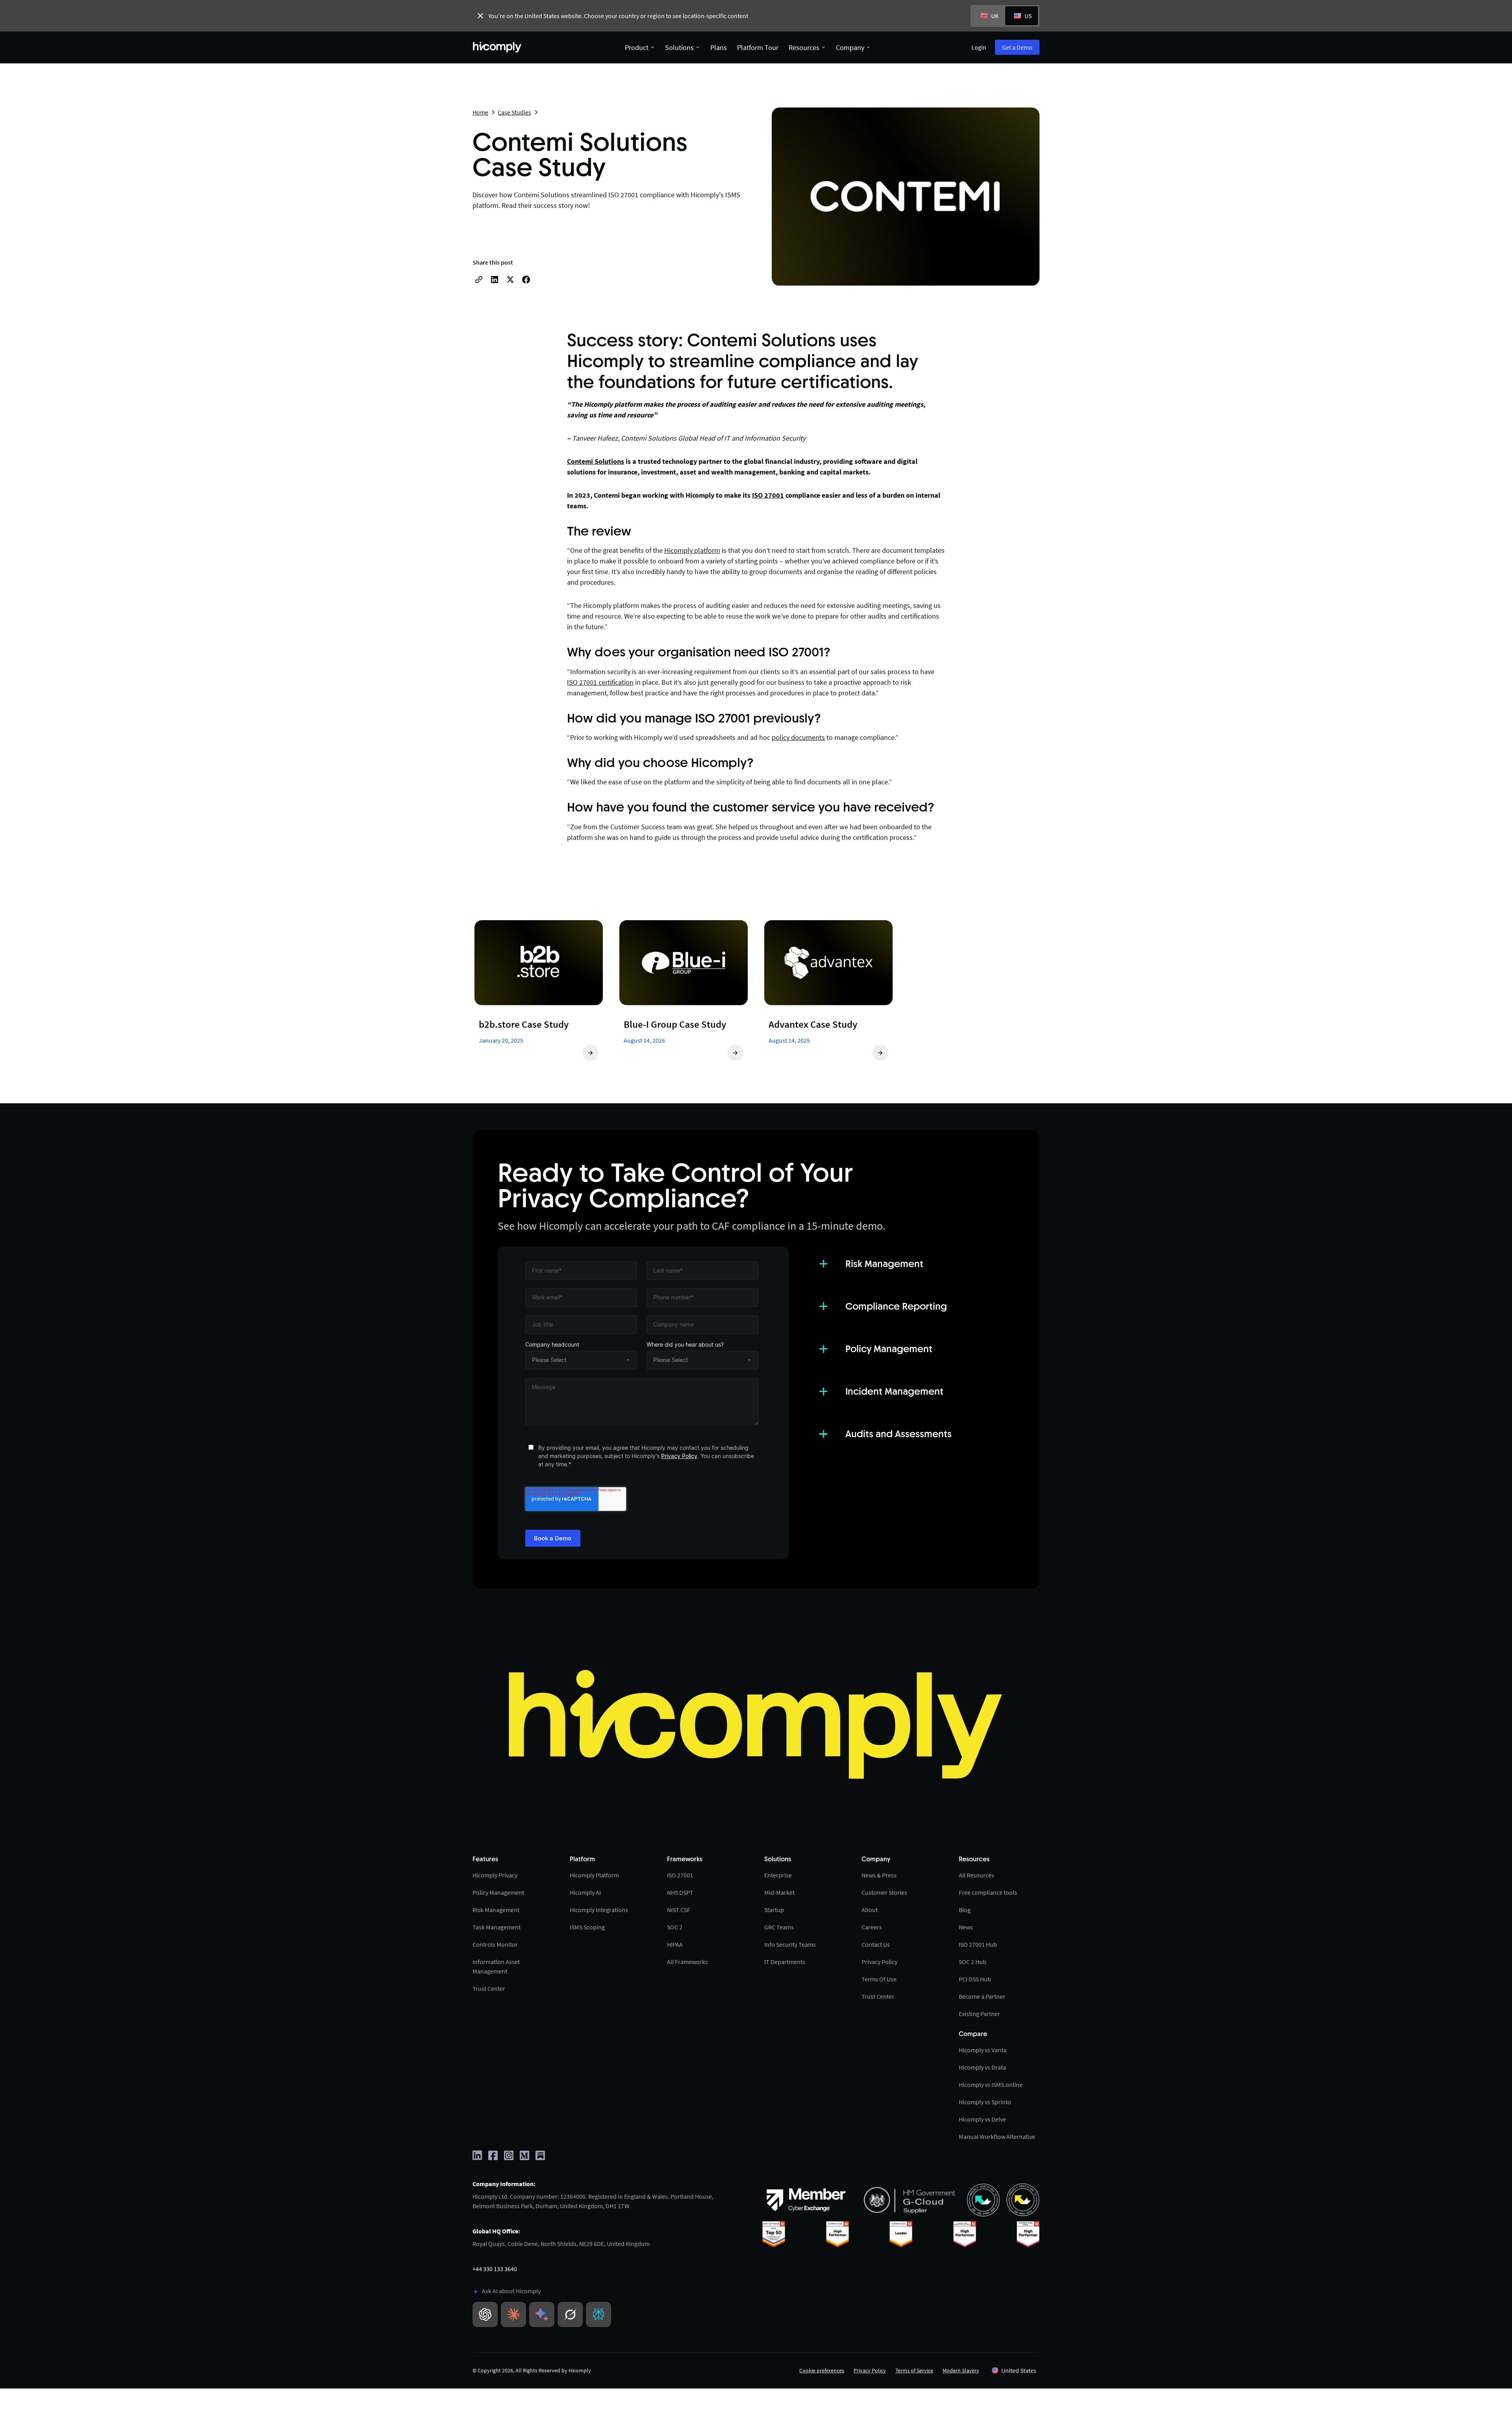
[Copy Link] (479, 280)
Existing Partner (979, 2014)
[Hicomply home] (499, 47)
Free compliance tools (988, 1892)
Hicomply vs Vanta (983, 2050)
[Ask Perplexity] (598, 2314)
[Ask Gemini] (542, 2314)
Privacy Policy (679, 1456)
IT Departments (785, 1962)
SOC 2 (675, 1927)
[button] (1014, 2370)
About (870, 1910)
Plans (719, 47)
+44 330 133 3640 (495, 2269)
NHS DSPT (680, 1892)
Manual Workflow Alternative (997, 2136)
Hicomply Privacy (495, 1875)
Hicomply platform (692, 550)
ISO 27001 (680, 1875)
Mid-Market (779, 1892)
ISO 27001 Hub (978, 1944)
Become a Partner (982, 1996)
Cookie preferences (822, 2370)
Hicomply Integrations (599, 1910)
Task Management (497, 1927)
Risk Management (496, 1910)
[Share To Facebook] (526, 280)
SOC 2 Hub (973, 1962)
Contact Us (876, 1944)
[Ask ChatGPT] (485, 2314)
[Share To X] (510, 280)
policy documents (798, 737)
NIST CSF (679, 1910)
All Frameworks (687, 1962)
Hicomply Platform (594, 1875)
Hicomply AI (585, 1892)
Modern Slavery (961, 2370)
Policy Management (498, 1892)
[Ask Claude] (513, 2314)
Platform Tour (758, 47)
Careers (872, 1927)
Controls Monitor (495, 1944)
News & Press (879, 1875)
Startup (774, 1910)
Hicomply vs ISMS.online (991, 2085)
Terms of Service (914, 2370)
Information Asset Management (496, 1966)
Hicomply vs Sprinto (985, 2102)
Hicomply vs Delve (982, 2119)
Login (979, 47)
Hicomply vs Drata (982, 2067)
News (966, 1927)
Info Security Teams (790, 1944)
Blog (965, 1910)
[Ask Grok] (570, 2314)
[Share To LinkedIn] (495, 280)
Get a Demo (1017, 47)
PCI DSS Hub (975, 1979)
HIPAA (675, 1944)
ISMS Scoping (587, 1927)
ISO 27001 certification (600, 682)
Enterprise (778, 1875)
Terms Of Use (879, 1979)
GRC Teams (779, 1927)
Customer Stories (884, 1892)
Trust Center (489, 1988)
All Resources (976, 1875)
